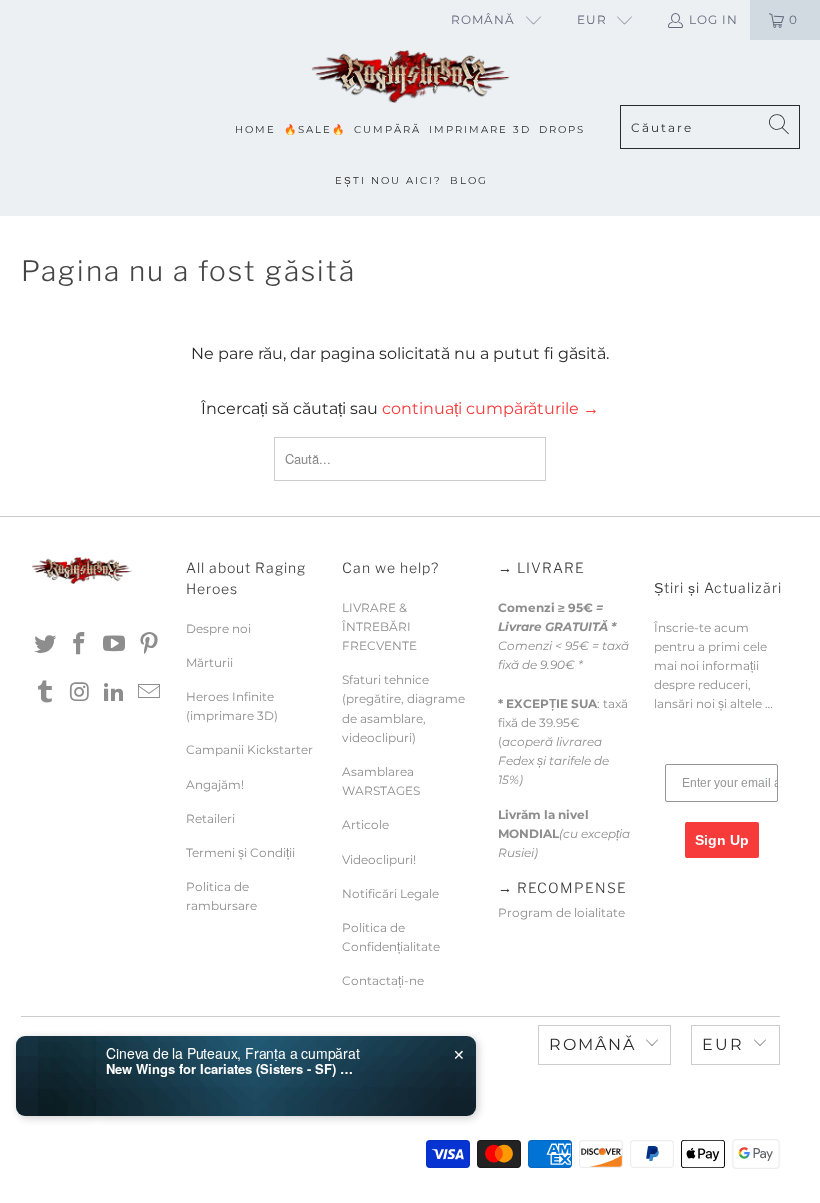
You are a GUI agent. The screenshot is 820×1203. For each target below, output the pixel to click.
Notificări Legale (390, 893)
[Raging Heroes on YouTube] (115, 645)
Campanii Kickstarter (249, 749)
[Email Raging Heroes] (150, 693)
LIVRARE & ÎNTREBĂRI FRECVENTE (379, 626)
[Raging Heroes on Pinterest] (150, 645)
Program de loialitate (561, 912)
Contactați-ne (383, 980)
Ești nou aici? (388, 180)
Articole (365, 824)
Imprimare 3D (480, 129)
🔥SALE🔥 (315, 129)
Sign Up (722, 840)
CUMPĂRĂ (387, 129)
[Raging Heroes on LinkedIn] (115, 693)
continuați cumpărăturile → (490, 408)
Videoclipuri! (379, 859)
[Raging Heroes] (410, 77)
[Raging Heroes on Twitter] (46, 645)
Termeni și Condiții (240, 852)
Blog (469, 180)
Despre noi (218, 628)
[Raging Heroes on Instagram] (80, 693)
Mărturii (209, 662)
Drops (562, 129)
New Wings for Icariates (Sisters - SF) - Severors (231, 1069)
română (483, 19)
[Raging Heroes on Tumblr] (46, 693)
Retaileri (210, 818)
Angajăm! (215, 784)
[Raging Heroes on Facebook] (80, 645)
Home (255, 129)
